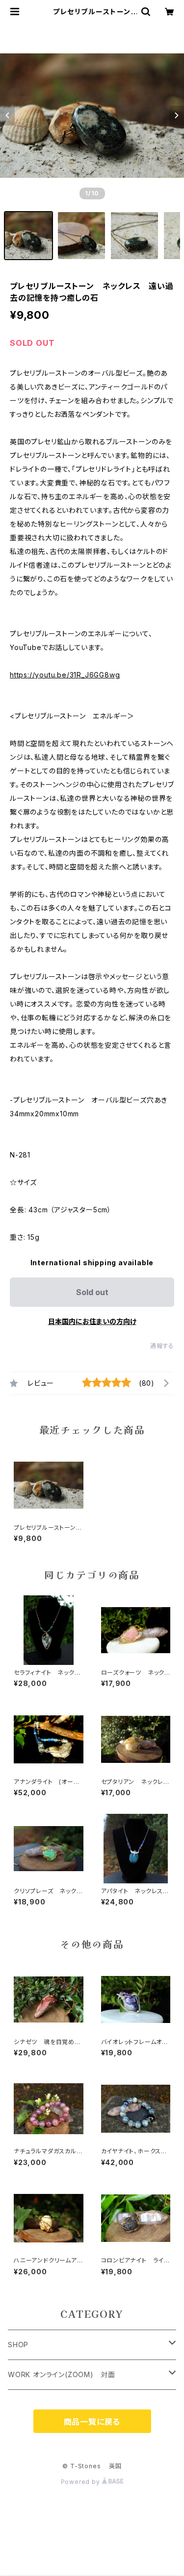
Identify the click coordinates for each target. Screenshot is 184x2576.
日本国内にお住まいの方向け (92, 1321)
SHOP (18, 2345)
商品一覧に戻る (92, 2422)
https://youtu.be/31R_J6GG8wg (65, 675)
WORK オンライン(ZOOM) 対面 (62, 2374)
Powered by (81, 2482)
